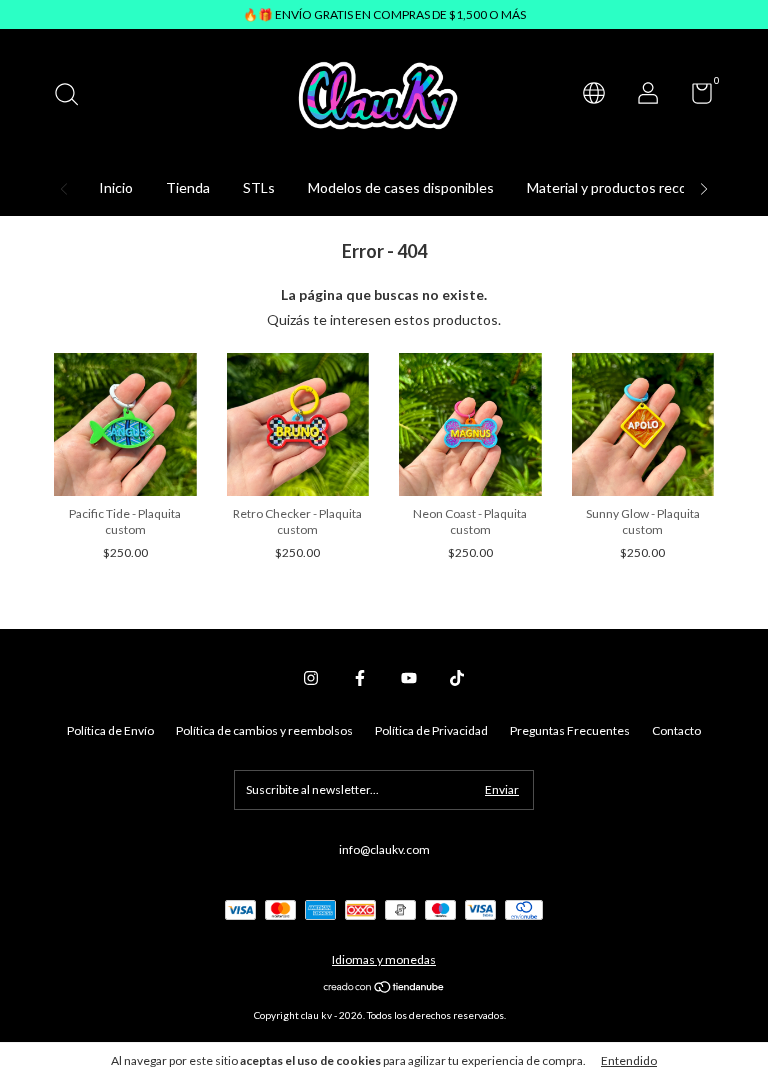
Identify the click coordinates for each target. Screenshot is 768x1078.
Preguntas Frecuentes (570, 730)
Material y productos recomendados (639, 187)
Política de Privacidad (431, 730)
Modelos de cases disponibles (401, 187)
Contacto (676, 730)
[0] (694, 97)
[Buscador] (73, 96)
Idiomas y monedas (384, 959)
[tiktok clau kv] (457, 678)
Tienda (188, 187)
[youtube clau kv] (409, 678)
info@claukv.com (384, 849)
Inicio (116, 187)
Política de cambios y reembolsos (264, 730)
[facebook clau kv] (360, 678)
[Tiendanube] (384, 988)
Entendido (629, 1060)
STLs (259, 187)
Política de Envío (110, 730)
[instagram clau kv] (311, 678)
